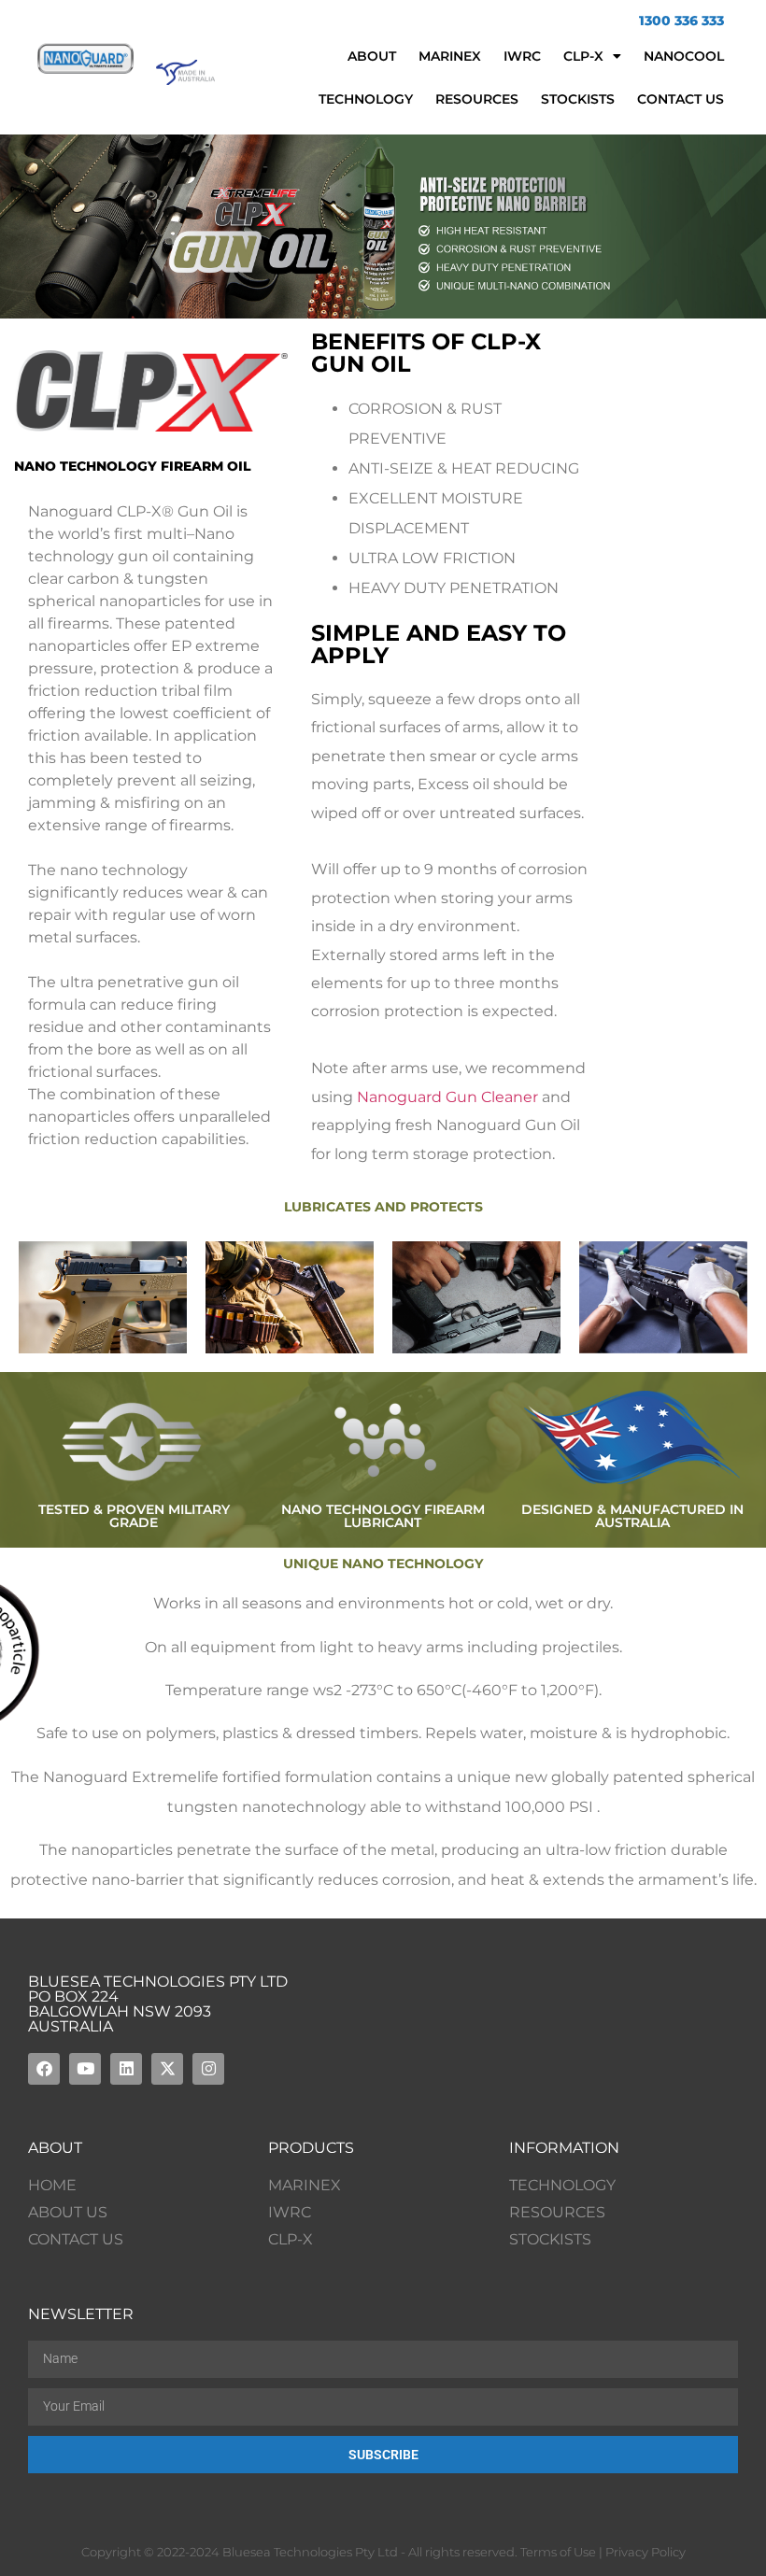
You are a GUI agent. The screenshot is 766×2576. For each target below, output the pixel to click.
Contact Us (681, 99)
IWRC (522, 56)
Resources (477, 99)
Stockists (578, 99)
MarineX (450, 56)
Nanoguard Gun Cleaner (447, 1097)
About (372, 56)
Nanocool (684, 56)
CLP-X (583, 56)
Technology (366, 99)
